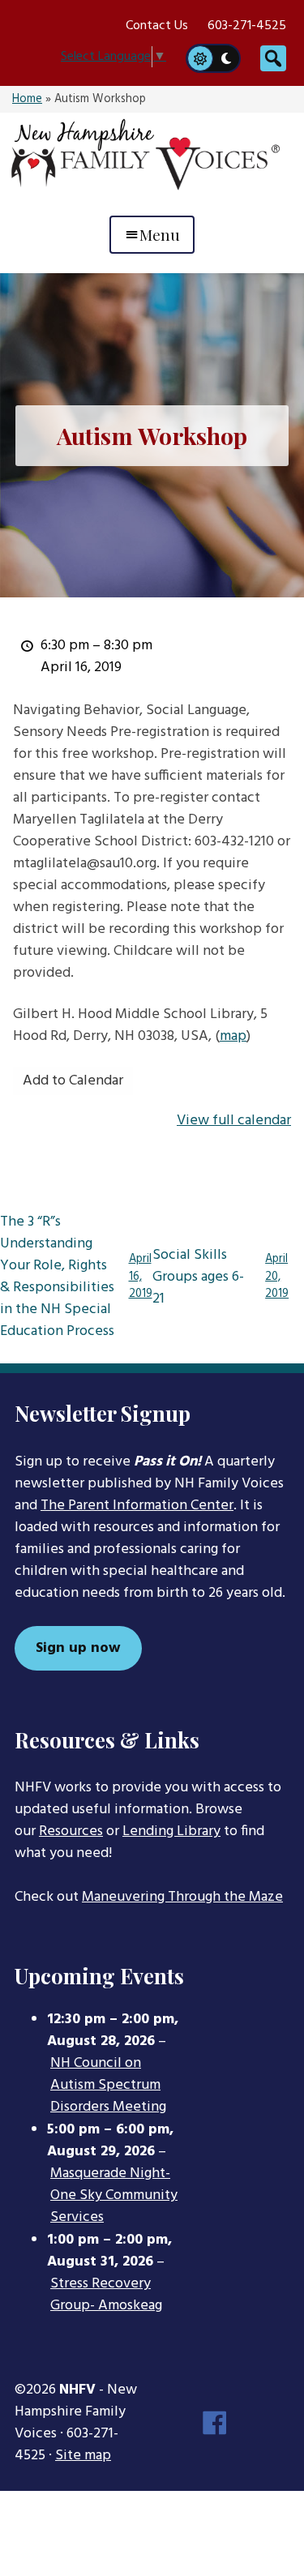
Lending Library (171, 1831)
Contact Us (157, 26)
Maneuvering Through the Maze (182, 1897)
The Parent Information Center (137, 1506)
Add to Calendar (73, 1081)
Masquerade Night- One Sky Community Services (114, 2196)
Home (27, 99)
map (233, 1036)
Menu (160, 234)
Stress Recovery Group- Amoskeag (106, 2295)
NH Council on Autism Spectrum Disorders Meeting (108, 2086)
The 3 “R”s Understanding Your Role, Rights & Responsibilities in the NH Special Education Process (76, 1277)
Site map (83, 2456)
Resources (71, 1831)
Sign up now (78, 1648)
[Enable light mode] (199, 58)
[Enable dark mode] (227, 58)
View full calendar (234, 1121)
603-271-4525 (247, 26)
